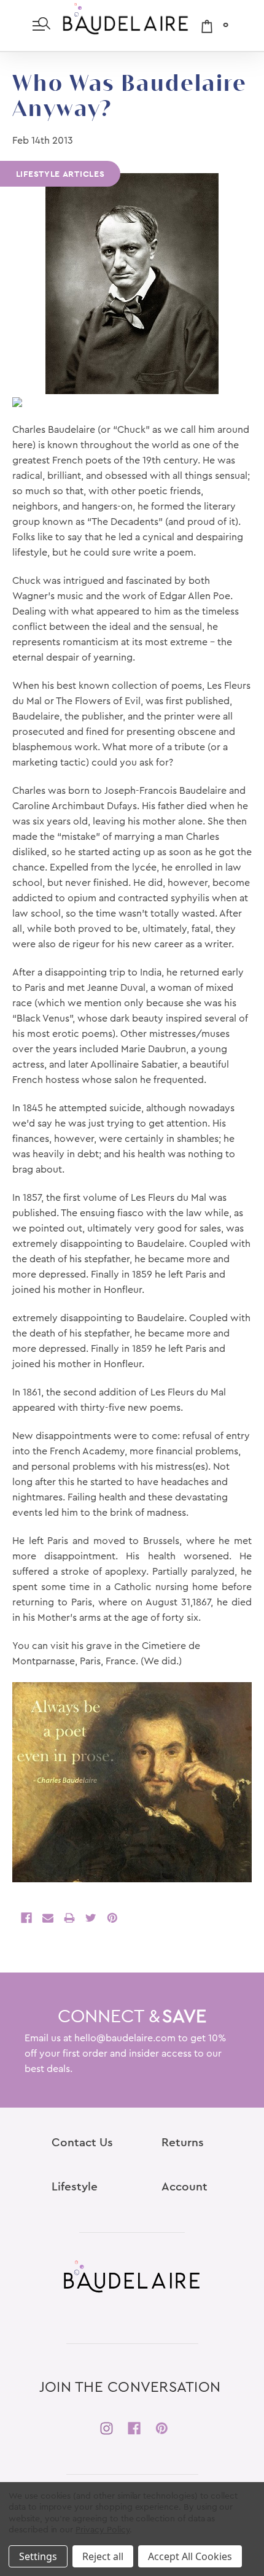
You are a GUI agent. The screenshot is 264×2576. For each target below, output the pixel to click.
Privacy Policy (103, 2530)
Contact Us (82, 2143)
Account (184, 2187)
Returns (183, 2143)
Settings (38, 2556)
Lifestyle (75, 2187)
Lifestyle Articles (60, 174)
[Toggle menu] (41, 25)
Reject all (103, 2556)
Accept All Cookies (190, 2556)
